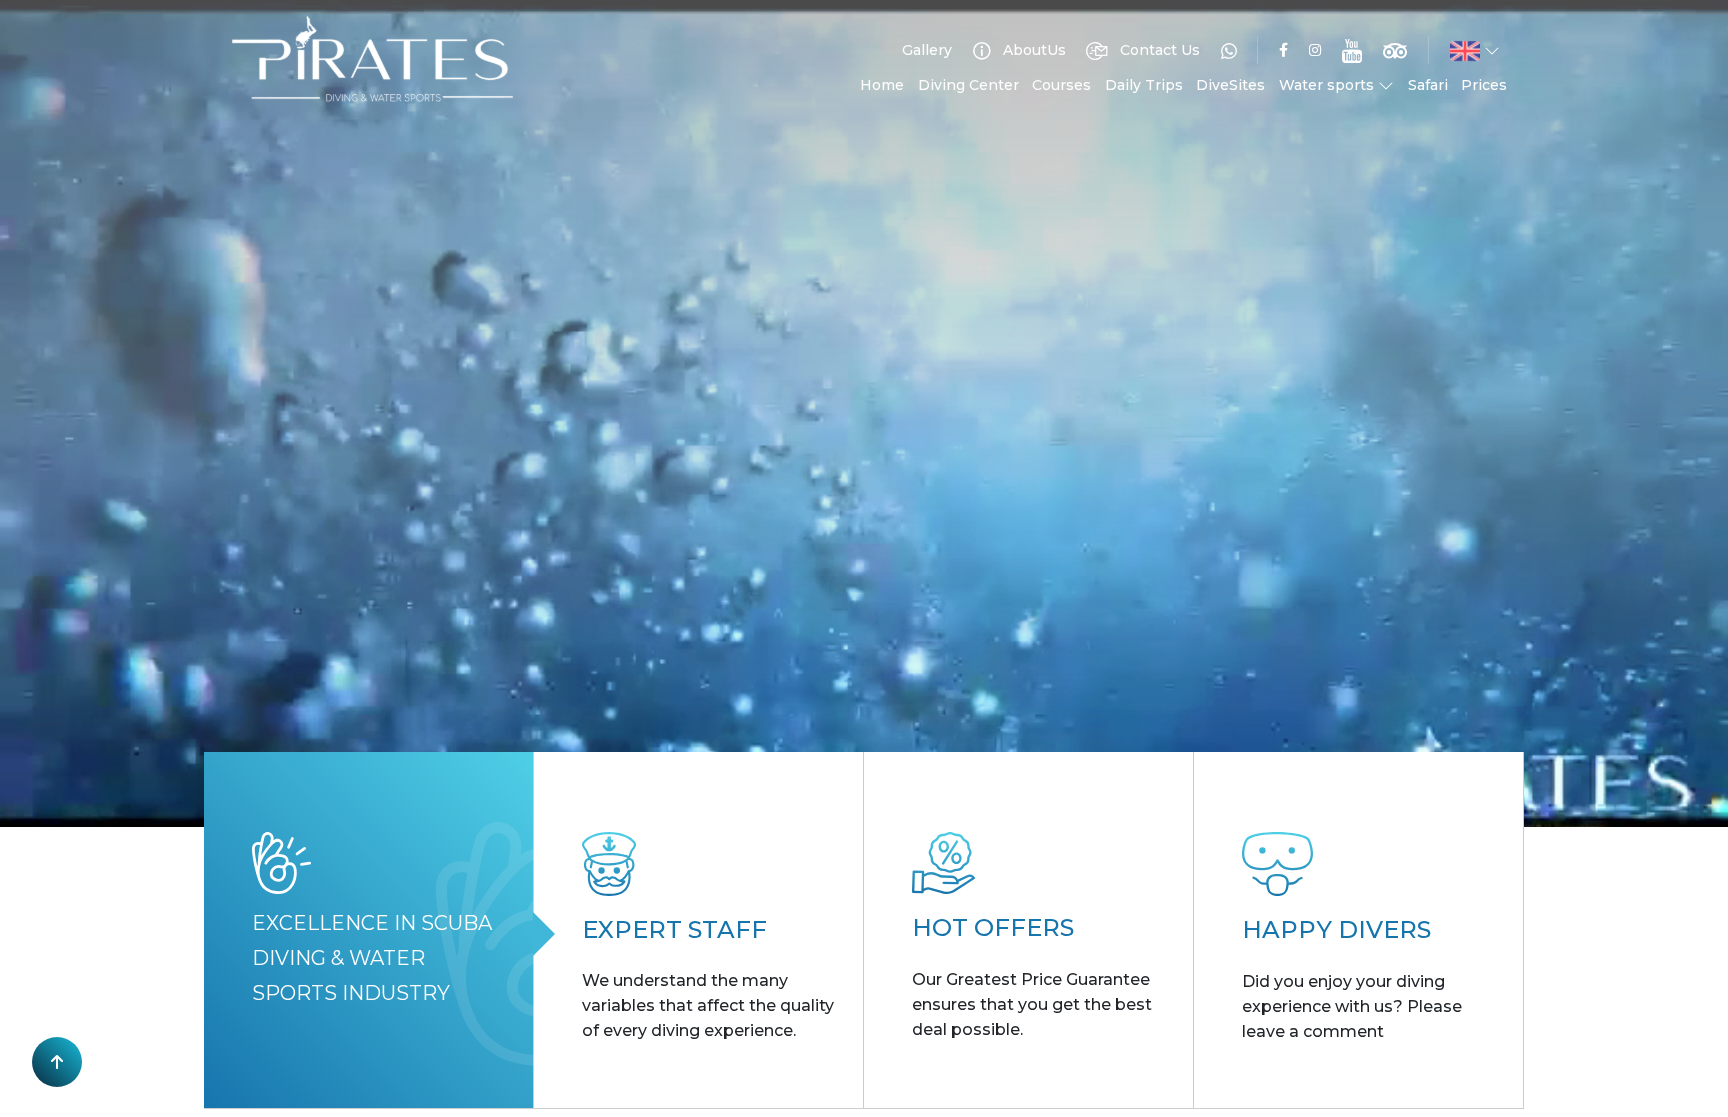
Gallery (927, 50)
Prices (1484, 85)
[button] (1475, 51)
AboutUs (1032, 50)
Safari (1428, 85)
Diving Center (968, 85)
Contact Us (1157, 50)
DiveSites (1230, 85)
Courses (1061, 85)
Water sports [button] (1328, 85)
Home (882, 85)
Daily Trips (1144, 85)
